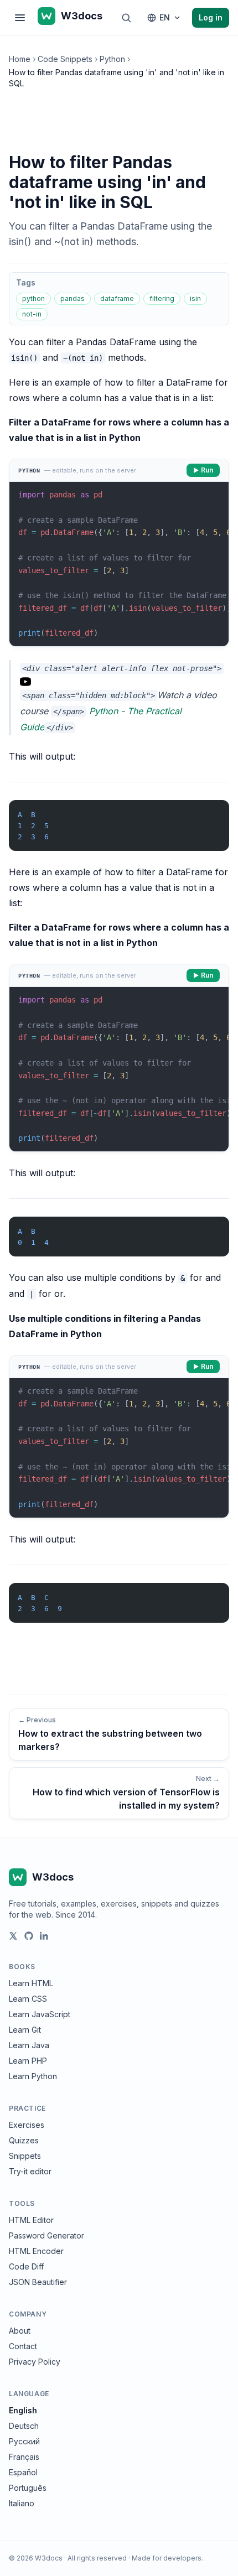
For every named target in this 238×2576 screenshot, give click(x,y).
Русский (24, 2441)
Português (28, 2488)
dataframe (117, 298)
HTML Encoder (36, 2251)
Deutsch (24, 2426)
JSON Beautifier (38, 2282)
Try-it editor (30, 2171)
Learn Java (29, 2045)
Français (24, 2457)
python (33, 298)
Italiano (22, 2503)
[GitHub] (29, 1936)
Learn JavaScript (40, 2014)
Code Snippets (65, 59)
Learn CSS (28, 1999)
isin (195, 298)
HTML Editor (31, 2220)
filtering (162, 298)
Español (23, 2472)
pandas (73, 298)
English (23, 2410)
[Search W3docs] (126, 18)
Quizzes (24, 2140)
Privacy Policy (35, 2362)
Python (112, 59)
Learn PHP (28, 2061)
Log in (211, 17)
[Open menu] (20, 18)
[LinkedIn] (44, 1936)
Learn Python (33, 2076)
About (20, 2331)
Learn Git (25, 2030)
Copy (211, 811)
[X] (13, 1936)
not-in (32, 314)
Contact (23, 2346)
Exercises (27, 2125)
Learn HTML (31, 1983)
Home (20, 59)
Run (207, 470)
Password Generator (46, 2235)
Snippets (25, 2156)
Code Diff (26, 2266)
